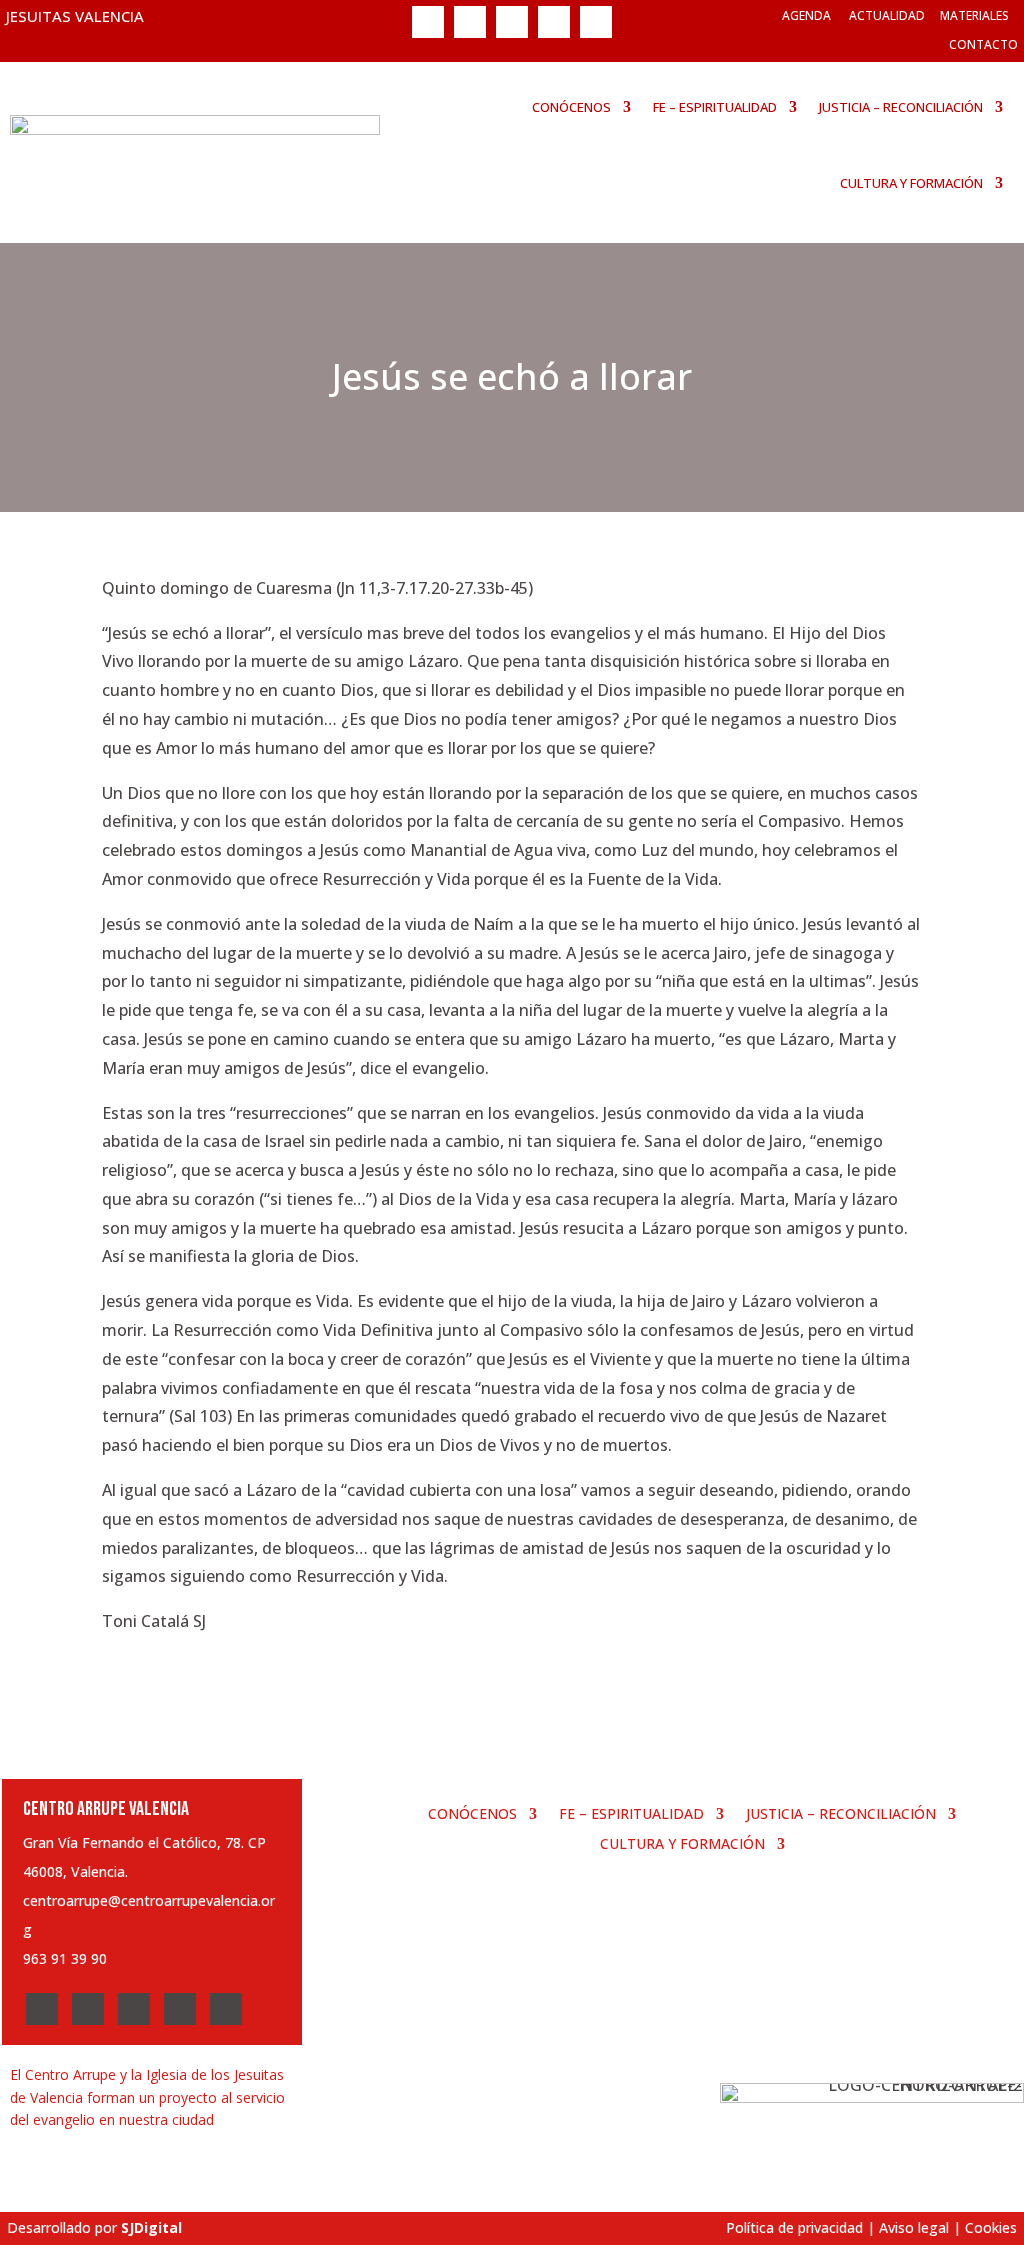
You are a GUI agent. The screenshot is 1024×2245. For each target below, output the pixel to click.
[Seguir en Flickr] (596, 22)
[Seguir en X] (470, 22)
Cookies (991, 2227)
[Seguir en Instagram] (512, 22)
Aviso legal (914, 2227)
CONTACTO (983, 44)
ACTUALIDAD (887, 15)
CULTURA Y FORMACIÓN (911, 183)
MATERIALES (974, 15)
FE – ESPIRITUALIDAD (715, 107)
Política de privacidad (794, 2227)
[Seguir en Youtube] (554, 22)
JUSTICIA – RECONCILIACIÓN (901, 107)
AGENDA (806, 15)
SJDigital (151, 2227)
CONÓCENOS (571, 107)
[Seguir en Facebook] (428, 22)
